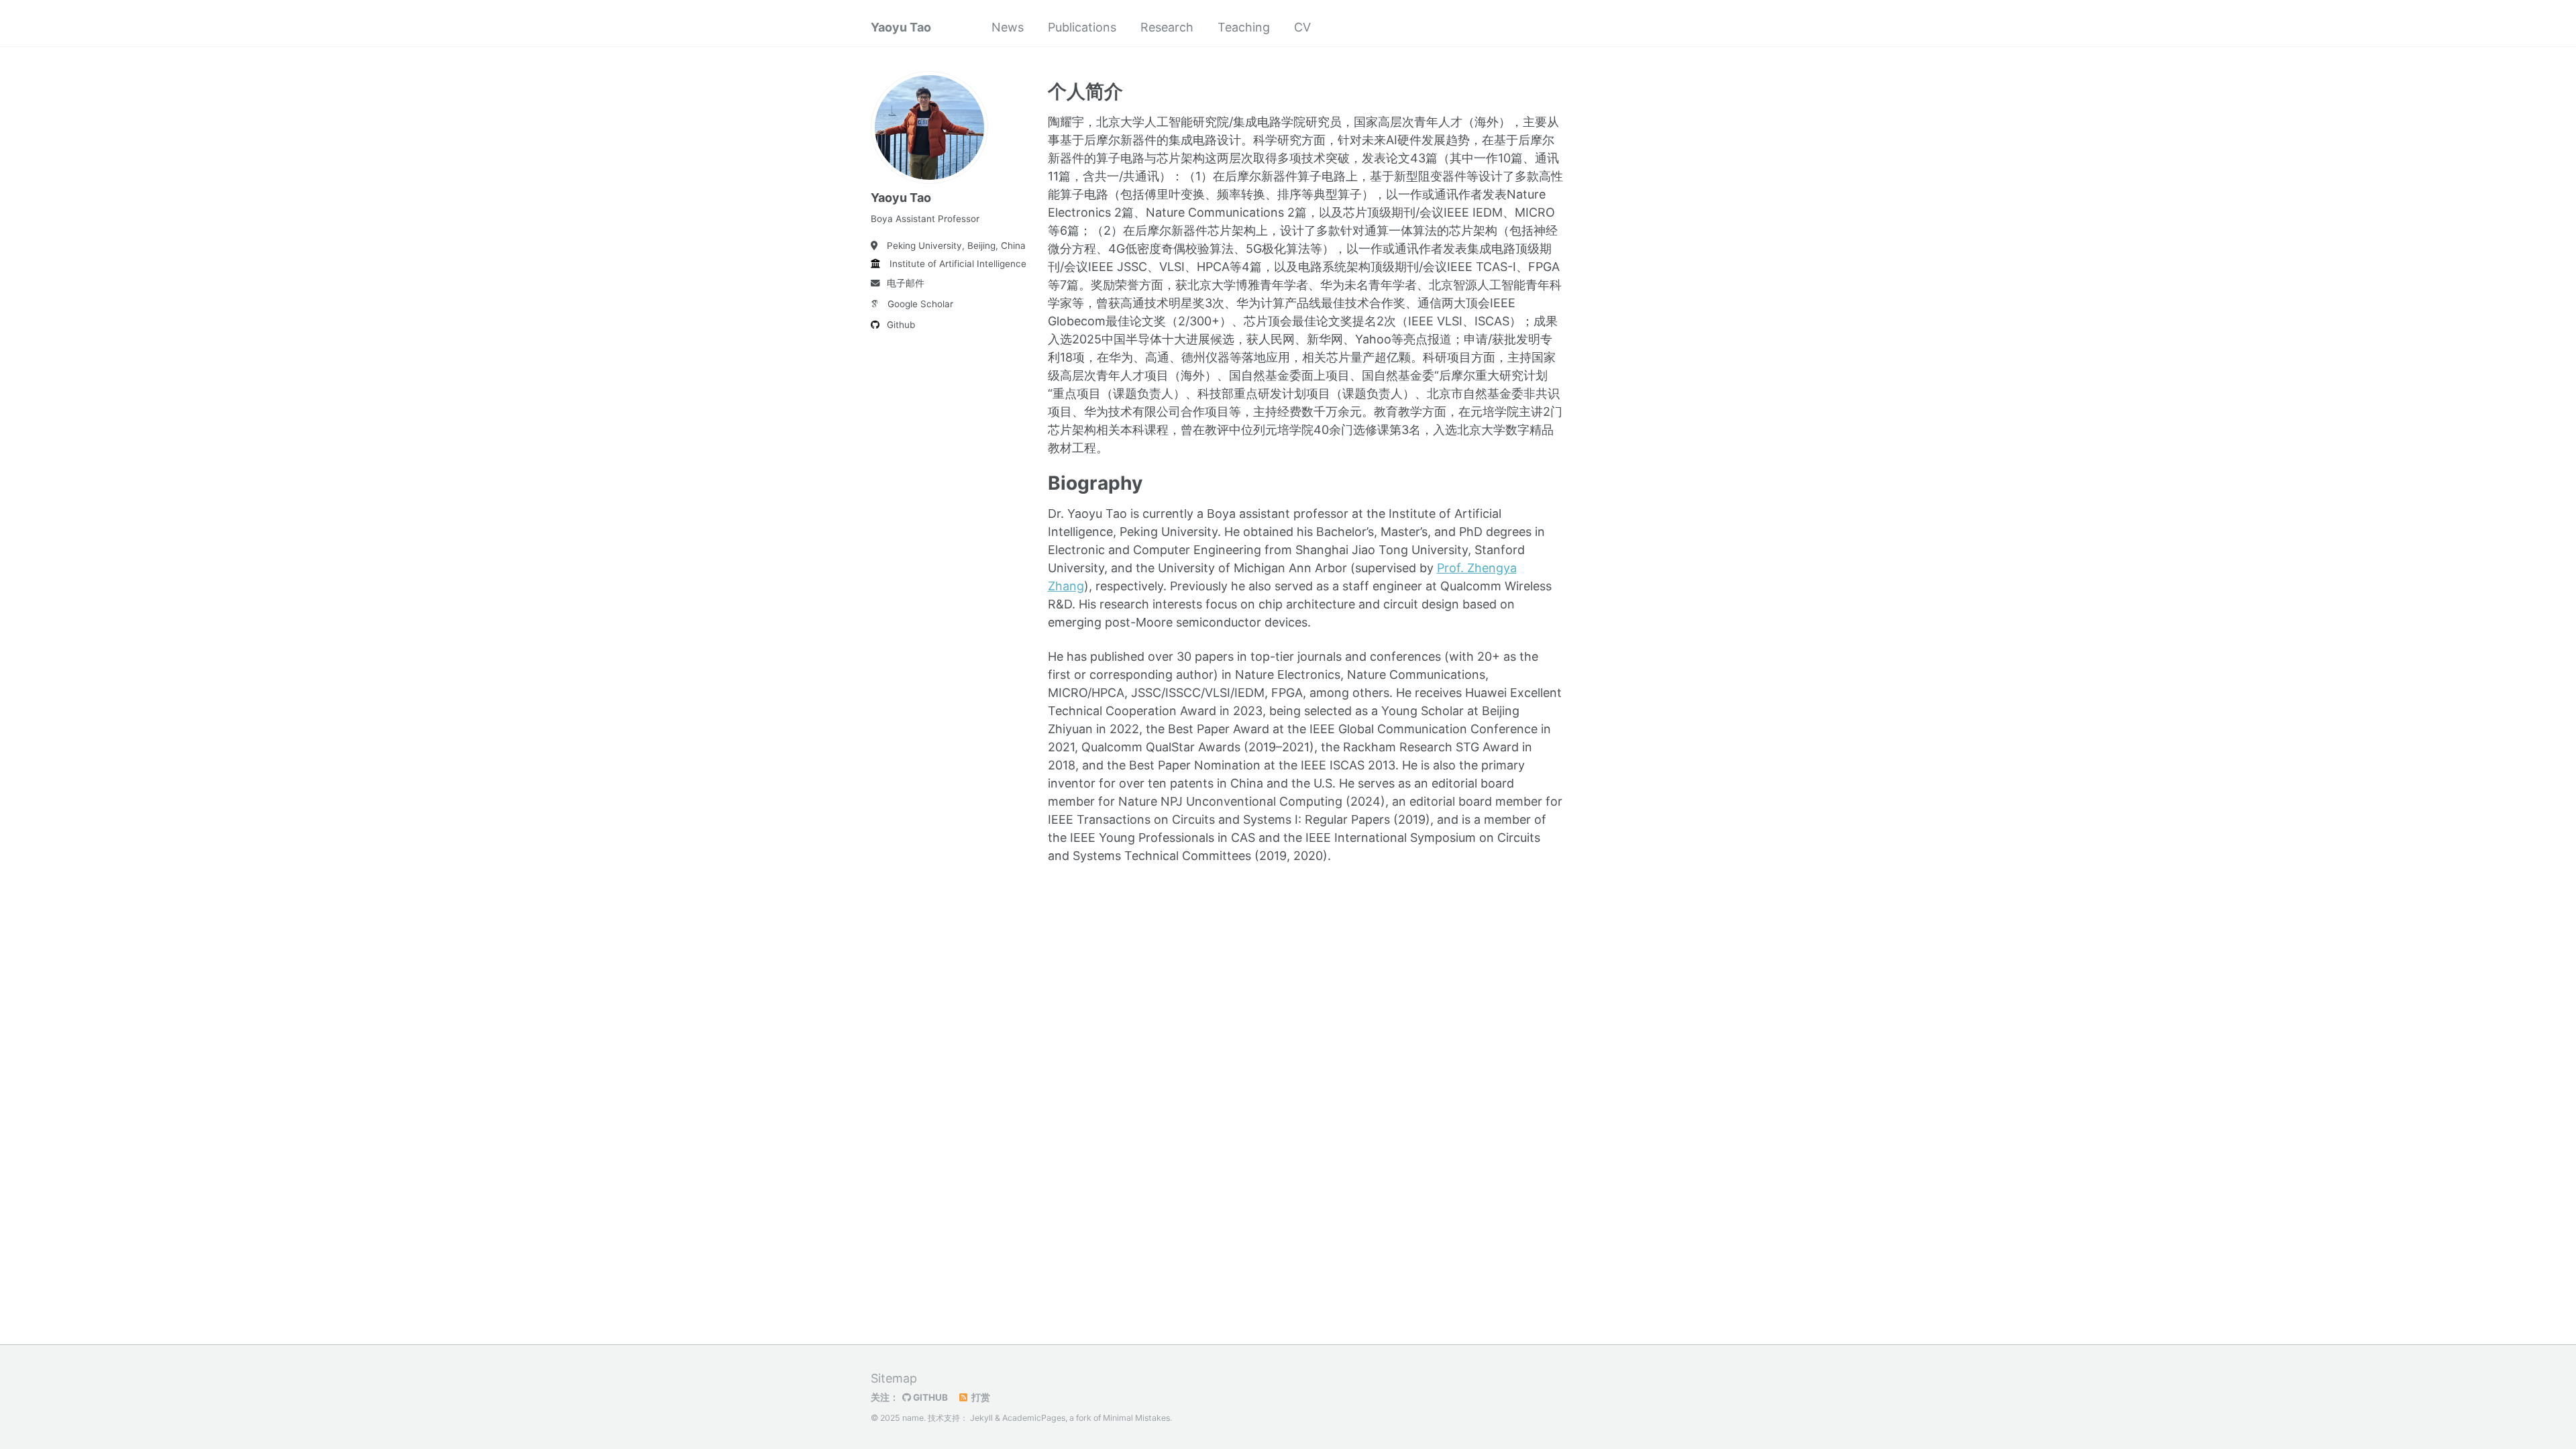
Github (901, 325)
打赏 (980, 1397)
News (1008, 27)
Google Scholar (920, 304)
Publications (1082, 27)
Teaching (1244, 27)
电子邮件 (906, 283)
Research (1167, 27)
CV (1302, 27)
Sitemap (894, 1378)
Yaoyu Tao (901, 27)
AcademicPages (1034, 1418)
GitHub (929, 1397)
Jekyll (981, 1418)
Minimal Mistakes (1136, 1418)
